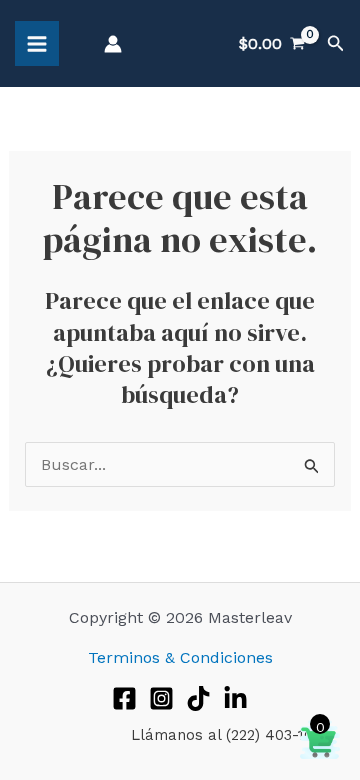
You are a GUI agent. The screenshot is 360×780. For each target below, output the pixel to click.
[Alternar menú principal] (37, 43)
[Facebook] (124, 698)
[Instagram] (161, 698)
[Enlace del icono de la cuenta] (113, 44)
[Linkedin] (235, 698)
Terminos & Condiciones (180, 657)
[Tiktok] (198, 698)
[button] (336, 43)
